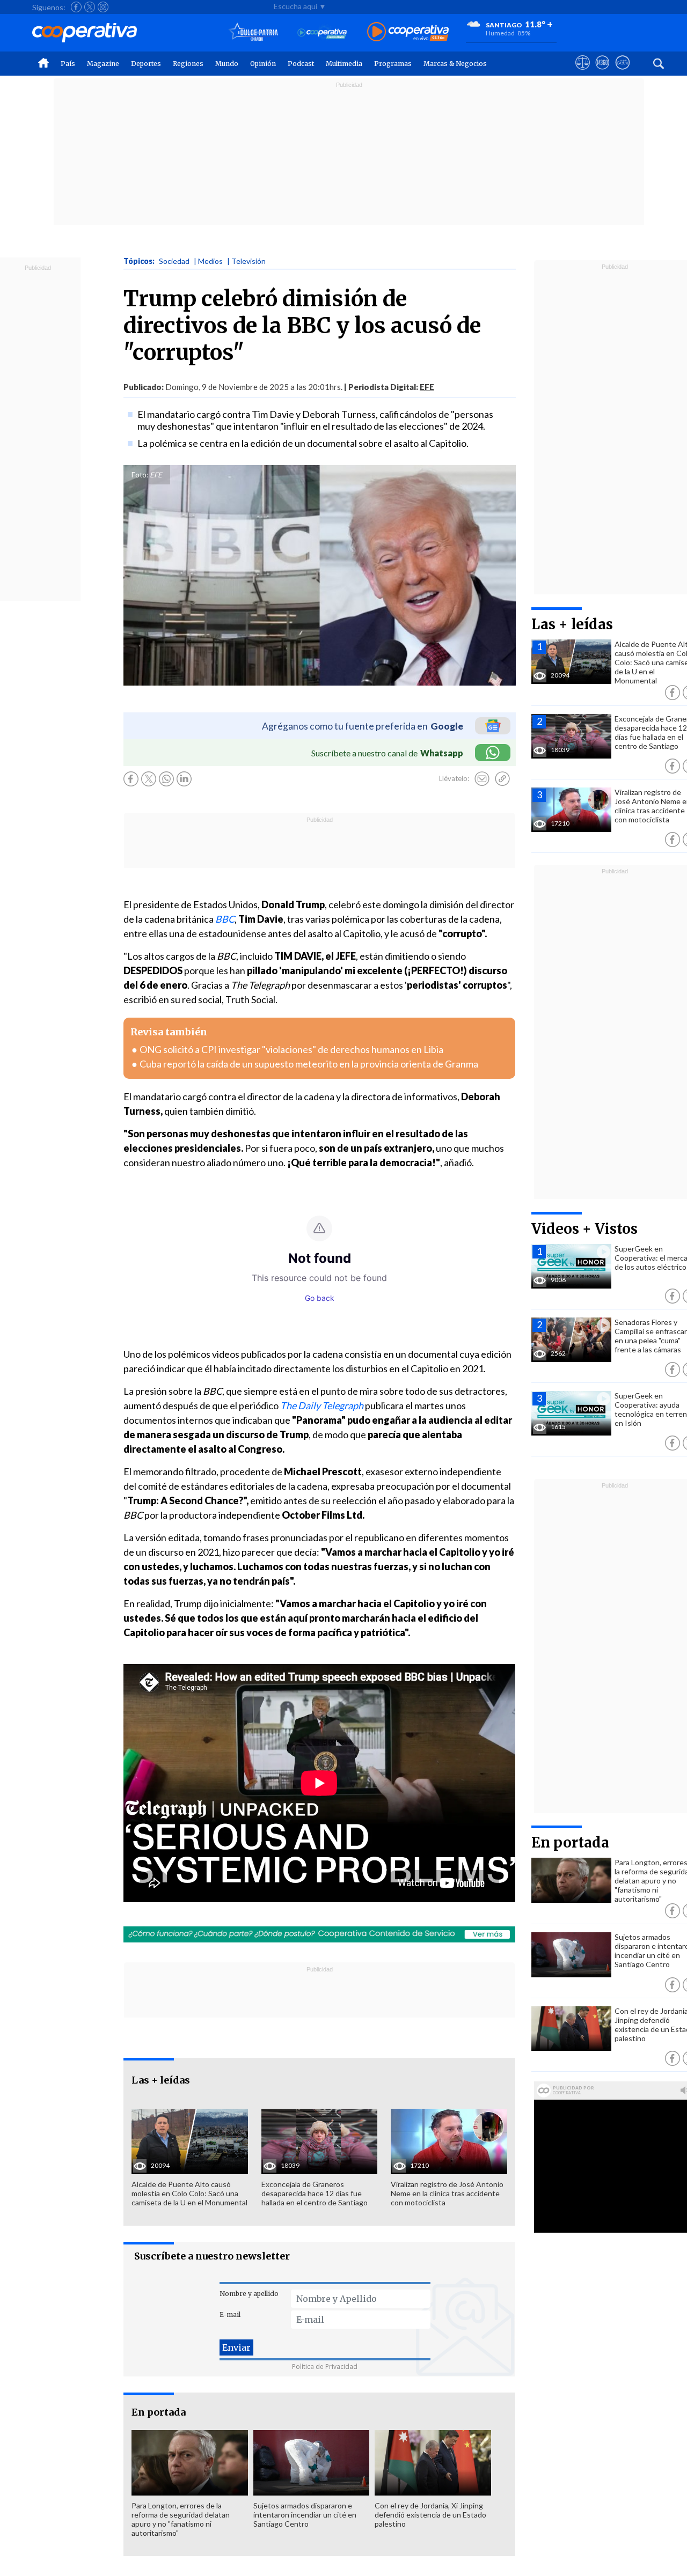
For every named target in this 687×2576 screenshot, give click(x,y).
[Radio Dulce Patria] (254, 32)
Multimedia (344, 64)
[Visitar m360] (602, 72)
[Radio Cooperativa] (408, 32)
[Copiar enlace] (502, 779)
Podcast (301, 64)
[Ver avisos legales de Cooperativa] (583, 72)
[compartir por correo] (482, 779)
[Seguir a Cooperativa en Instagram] (103, 7)
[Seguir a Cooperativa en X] (90, 7)
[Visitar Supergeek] (622, 72)
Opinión (263, 64)
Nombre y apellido (249, 2294)
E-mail (230, 2314)
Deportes (146, 64)
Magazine (103, 64)
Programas (393, 64)
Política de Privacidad (325, 2367)
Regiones (188, 64)
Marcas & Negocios (455, 64)
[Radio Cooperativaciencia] (322, 32)
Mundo (227, 64)
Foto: (140, 475)
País (68, 64)
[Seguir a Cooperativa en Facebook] (76, 7)
